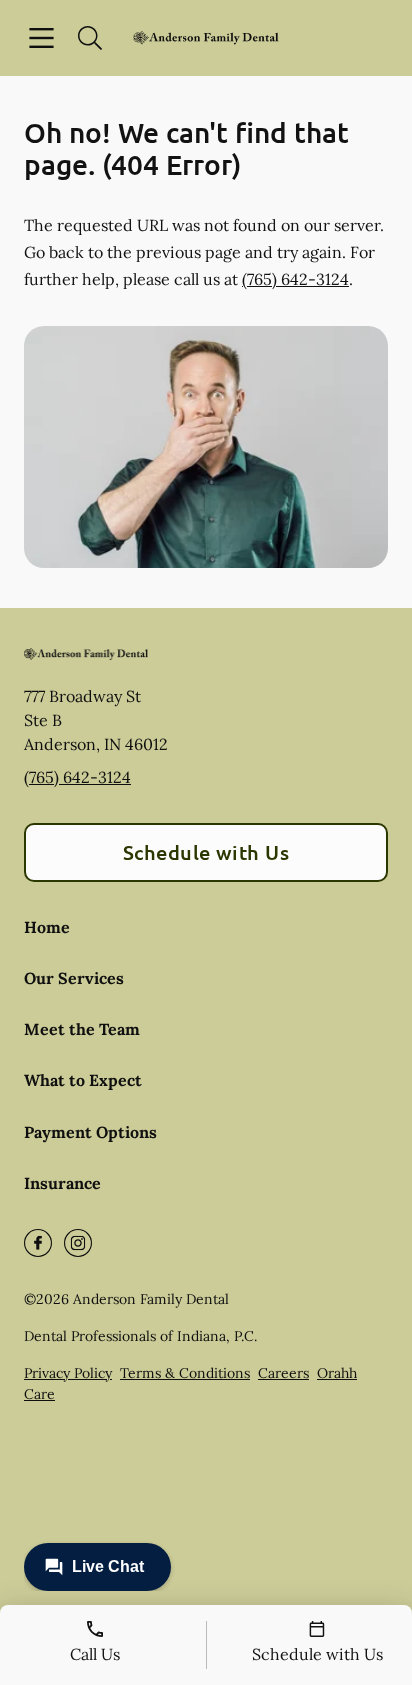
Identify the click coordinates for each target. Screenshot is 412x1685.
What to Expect (83, 1080)
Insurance (62, 1183)
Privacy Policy (68, 1373)
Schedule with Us (206, 852)
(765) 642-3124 (295, 279)
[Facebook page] (38, 1243)
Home (47, 927)
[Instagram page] (78, 1243)
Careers (283, 1373)
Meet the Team (82, 1029)
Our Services (74, 978)
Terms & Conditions (185, 1373)
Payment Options (90, 1132)
